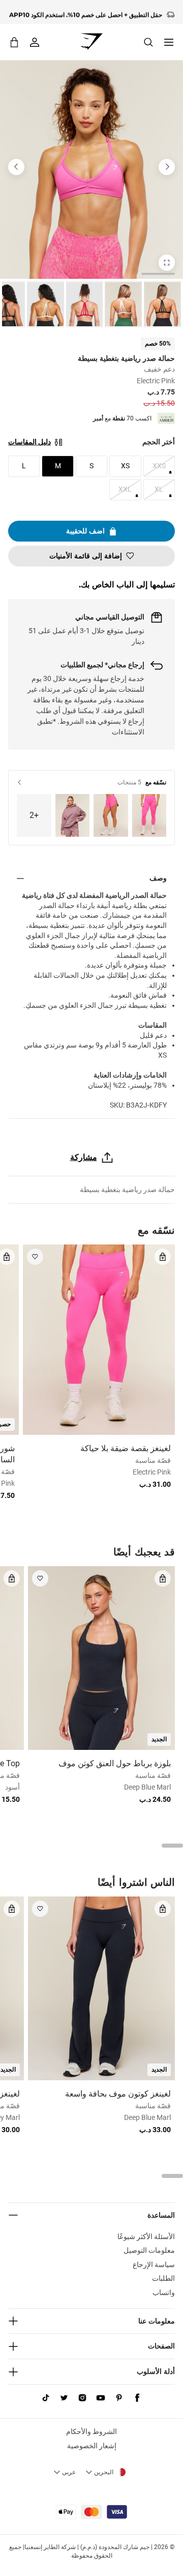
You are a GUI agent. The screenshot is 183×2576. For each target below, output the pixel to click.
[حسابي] (35, 42)
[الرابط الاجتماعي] (137, 2398)
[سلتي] (14, 42)
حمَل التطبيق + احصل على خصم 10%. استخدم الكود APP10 (86, 12)
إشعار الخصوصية (92, 2446)
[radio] (162, 304)
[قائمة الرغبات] (35, 1257)
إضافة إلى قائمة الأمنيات (86, 556)
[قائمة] (169, 42)
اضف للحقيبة (85, 531)
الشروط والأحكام (91, 2431)
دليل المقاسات (29, 442)
